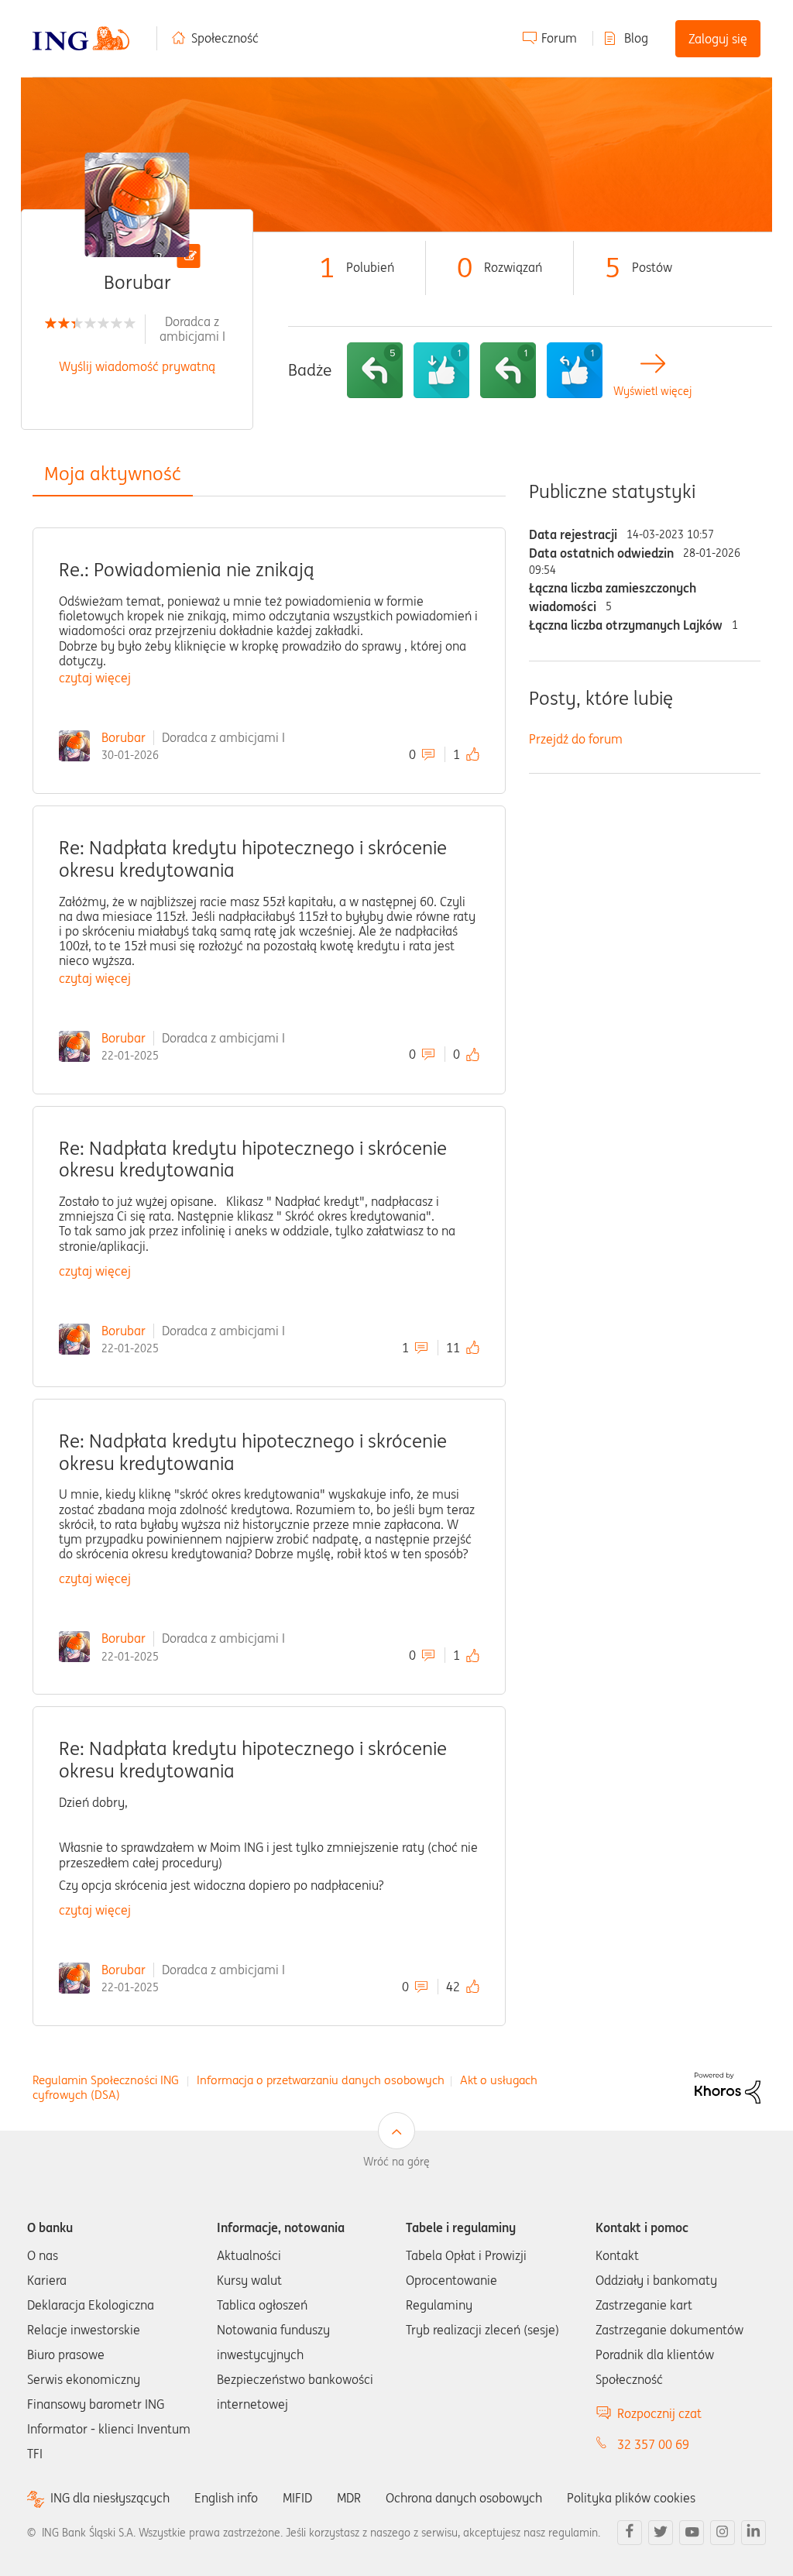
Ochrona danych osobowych (464, 2498)
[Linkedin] (754, 2533)
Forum (559, 38)
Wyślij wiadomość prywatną (137, 366)
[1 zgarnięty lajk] (441, 370)
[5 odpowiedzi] (375, 370)
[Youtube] (692, 2533)
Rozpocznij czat (659, 2413)
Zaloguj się (718, 39)
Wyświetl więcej (652, 392)
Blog (636, 38)
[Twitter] (661, 2533)
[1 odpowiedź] (508, 370)
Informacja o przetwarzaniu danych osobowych (321, 2080)
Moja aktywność (113, 474)
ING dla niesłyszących (110, 2498)
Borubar (124, 737)
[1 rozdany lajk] (575, 370)
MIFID (297, 2498)
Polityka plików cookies (631, 2498)
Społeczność (225, 38)
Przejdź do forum (576, 739)
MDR (349, 2498)
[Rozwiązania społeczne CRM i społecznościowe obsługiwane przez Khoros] (728, 2087)
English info (226, 2498)
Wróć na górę (396, 2162)
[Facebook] (630, 2533)
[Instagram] (723, 2533)
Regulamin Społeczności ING (106, 2080)
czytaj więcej (95, 678)
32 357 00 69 (653, 2444)
